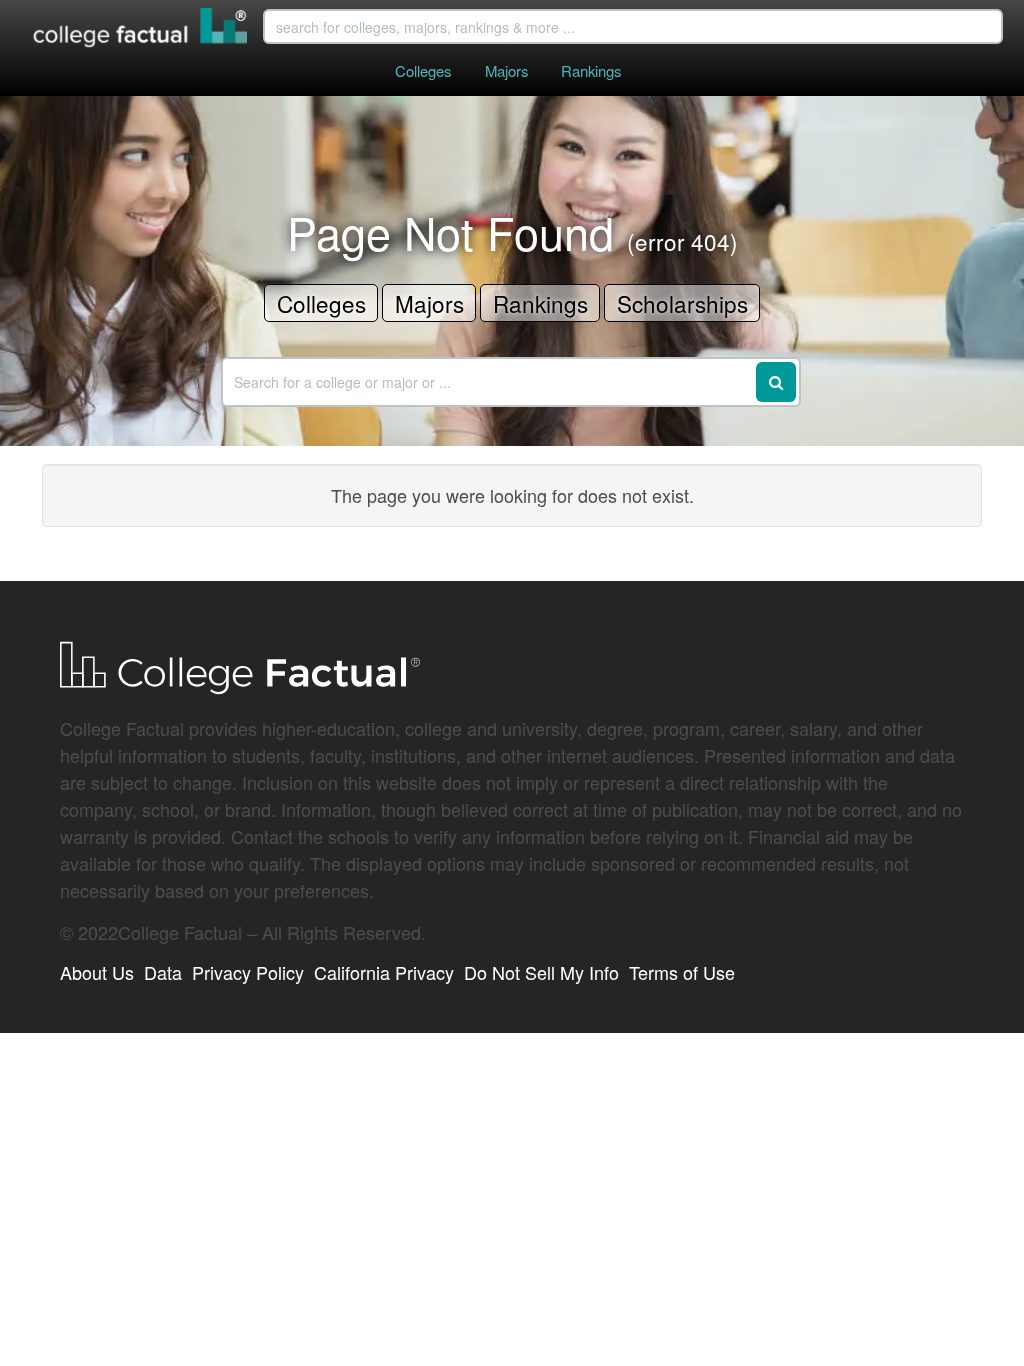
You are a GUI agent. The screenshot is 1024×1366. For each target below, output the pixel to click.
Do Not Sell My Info (541, 972)
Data (163, 972)
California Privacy (384, 972)
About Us (97, 972)
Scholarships (682, 303)
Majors (506, 70)
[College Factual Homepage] (141, 30)
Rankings (591, 70)
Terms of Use (682, 972)
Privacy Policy (248, 972)
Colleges (423, 70)
